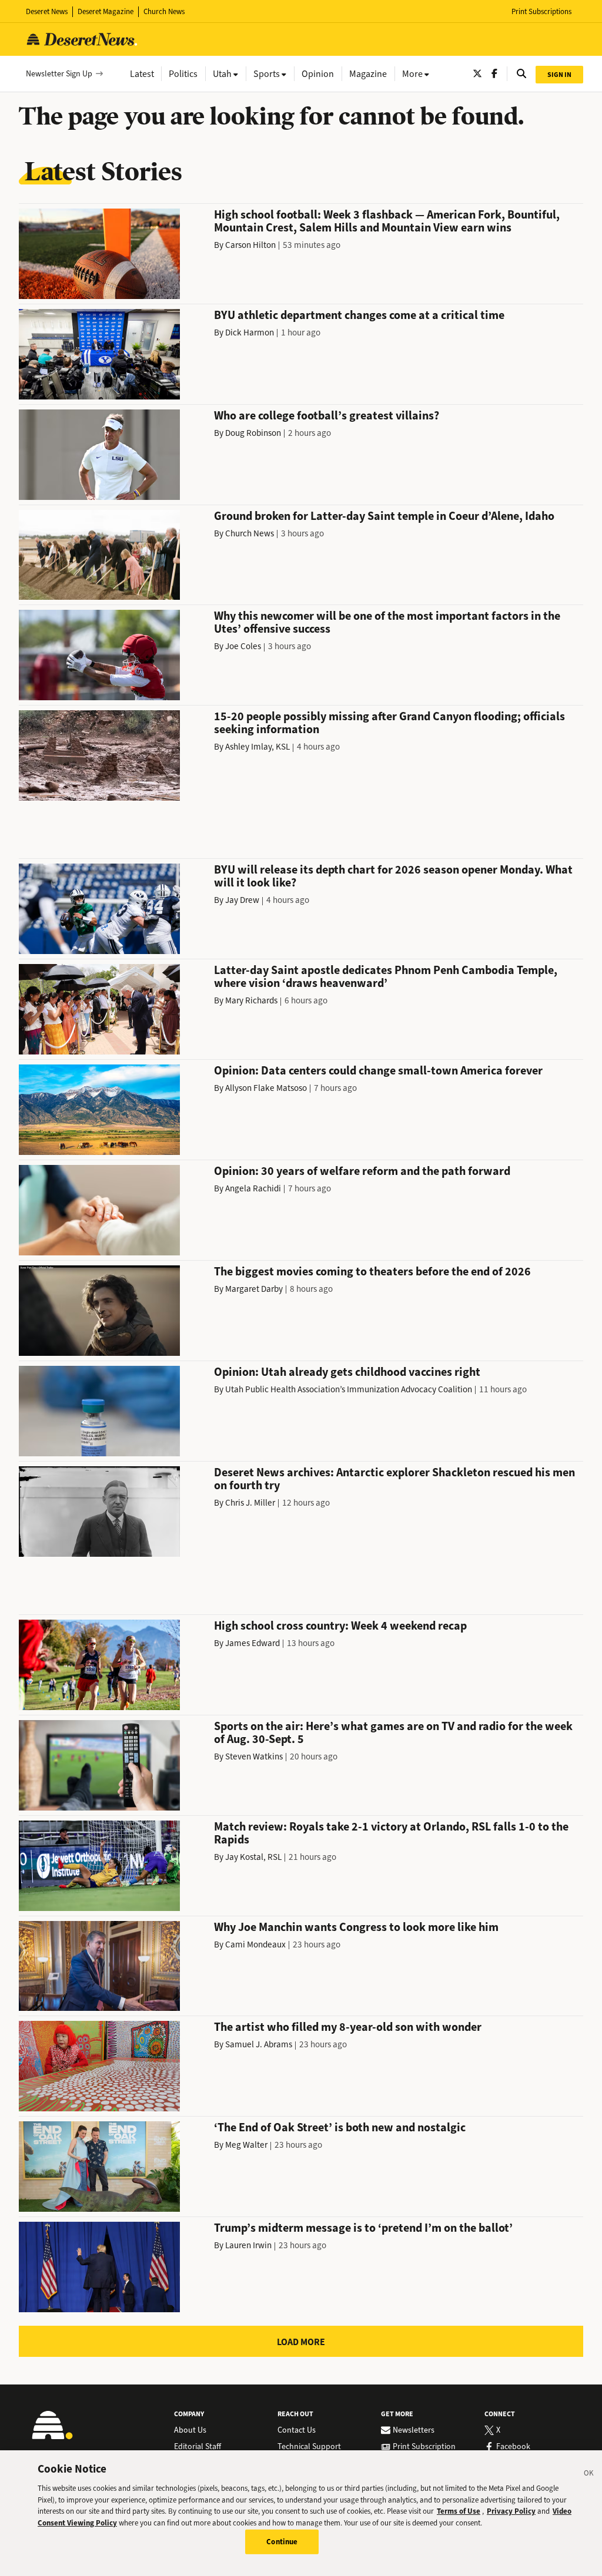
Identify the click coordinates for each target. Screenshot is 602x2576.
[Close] (589, 2475)
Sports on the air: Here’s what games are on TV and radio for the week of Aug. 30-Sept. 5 (393, 1733)
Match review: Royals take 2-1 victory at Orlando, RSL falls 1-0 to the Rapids (391, 1833)
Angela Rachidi (253, 1188)
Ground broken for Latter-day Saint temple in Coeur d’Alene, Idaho (384, 516)
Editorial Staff (198, 2447)
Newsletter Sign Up (59, 74)
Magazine (368, 74)
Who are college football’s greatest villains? (327, 416)
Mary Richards (251, 1000)
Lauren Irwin (248, 2245)
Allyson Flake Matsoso (266, 1088)
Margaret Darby (254, 1289)
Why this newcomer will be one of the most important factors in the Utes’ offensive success (387, 622)
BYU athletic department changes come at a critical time (359, 315)
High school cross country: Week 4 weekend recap (340, 1626)
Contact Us (297, 2430)
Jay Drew (242, 900)
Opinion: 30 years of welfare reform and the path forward (362, 1171)
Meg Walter (246, 2145)
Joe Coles (243, 646)
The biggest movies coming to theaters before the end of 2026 (372, 1272)
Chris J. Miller (250, 1503)
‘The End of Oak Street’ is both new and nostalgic (340, 2127)
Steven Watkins (254, 1756)
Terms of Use (459, 2511)
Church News (164, 11)
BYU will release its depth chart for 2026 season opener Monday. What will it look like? (393, 876)
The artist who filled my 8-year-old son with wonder (348, 2027)
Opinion (318, 74)
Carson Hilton (250, 245)
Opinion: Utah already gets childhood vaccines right (347, 1372)
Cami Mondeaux (255, 1944)
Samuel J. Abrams (259, 2044)
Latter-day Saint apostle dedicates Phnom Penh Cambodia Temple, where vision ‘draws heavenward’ (386, 977)
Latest (142, 74)
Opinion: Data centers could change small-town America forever (378, 1071)
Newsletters (414, 2430)
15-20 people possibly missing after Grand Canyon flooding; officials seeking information (389, 723)
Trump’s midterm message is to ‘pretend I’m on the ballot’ (363, 2228)
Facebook (513, 2447)
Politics (183, 74)
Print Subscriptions (541, 11)
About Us (190, 2430)
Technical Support (309, 2447)
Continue (282, 2542)
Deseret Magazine (106, 11)
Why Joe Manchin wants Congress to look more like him (356, 1927)
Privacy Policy (511, 2511)
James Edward (252, 1643)
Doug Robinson (253, 433)
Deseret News (47, 11)
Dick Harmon (250, 333)
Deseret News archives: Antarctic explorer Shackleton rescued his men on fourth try (394, 1479)
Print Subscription (424, 2447)
